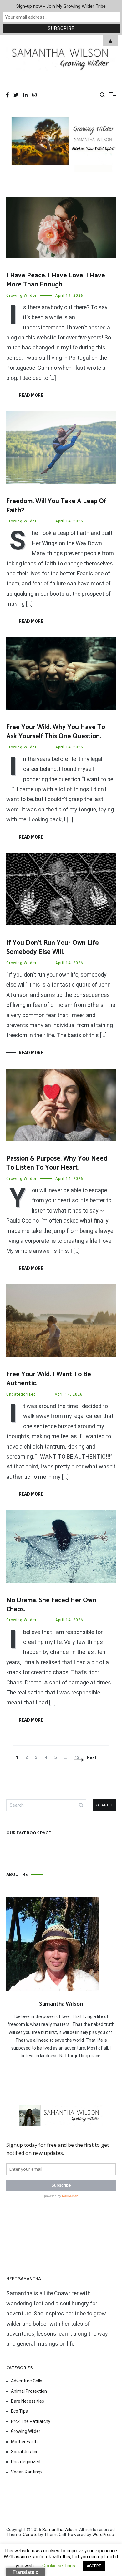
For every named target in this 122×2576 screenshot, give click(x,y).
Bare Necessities (28, 2401)
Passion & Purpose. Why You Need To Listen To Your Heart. (57, 1163)
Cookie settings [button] (59, 2566)
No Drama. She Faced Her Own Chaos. (51, 1605)
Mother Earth (24, 2442)
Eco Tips (19, 2411)
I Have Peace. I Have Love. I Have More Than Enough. (56, 280)
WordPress (103, 2535)
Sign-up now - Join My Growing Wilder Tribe (61, 6)
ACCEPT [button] (94, 2566)
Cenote (30, 2535)
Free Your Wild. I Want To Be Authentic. (49, 1379)
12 (78, 1757)
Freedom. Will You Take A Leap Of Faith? (56, 506)
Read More (31, 395)
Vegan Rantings (27, 2472)
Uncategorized (21, 1394)
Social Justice (25, 2452)
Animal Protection (29, 2391)
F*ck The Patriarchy (31, 2421)
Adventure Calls (27, 2381)
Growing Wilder (21, 296)
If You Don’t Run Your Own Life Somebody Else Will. (53, 947)
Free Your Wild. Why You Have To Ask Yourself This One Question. (56, 732)
